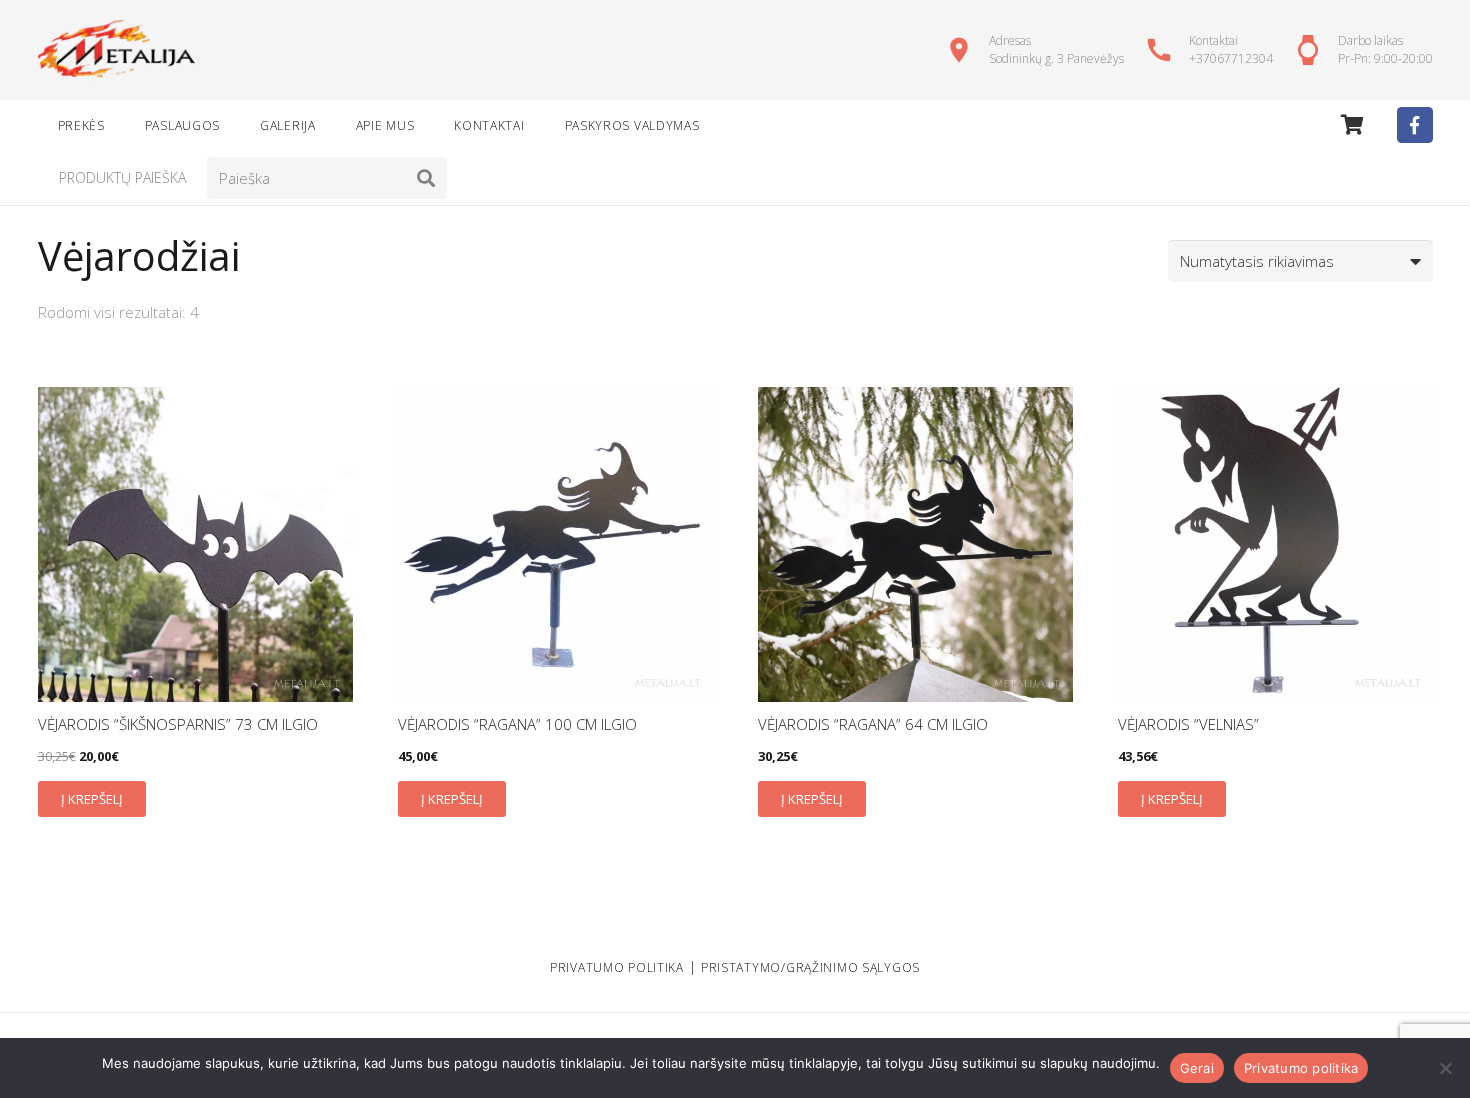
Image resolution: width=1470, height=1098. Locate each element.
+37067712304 (1231, 58)
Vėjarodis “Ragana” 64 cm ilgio (873, 724)
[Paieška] (426, 178)
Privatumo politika (1301, 1068)
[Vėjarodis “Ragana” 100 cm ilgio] (555, 544)
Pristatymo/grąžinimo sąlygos (810, 967)
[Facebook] (1415, 125)
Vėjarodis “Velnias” (1188, 724)
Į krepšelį (92, 799)
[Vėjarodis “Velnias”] (1275, 544)
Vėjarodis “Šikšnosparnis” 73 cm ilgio (178, 724)
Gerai (1197, 1068)
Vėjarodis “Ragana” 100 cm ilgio (517, 724)
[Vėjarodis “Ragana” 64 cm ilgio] (915, 544)
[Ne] (1445, 1068)
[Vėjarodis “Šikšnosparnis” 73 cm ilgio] (195, 544)
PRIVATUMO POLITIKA (617, 967)
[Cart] (1352, 125)
